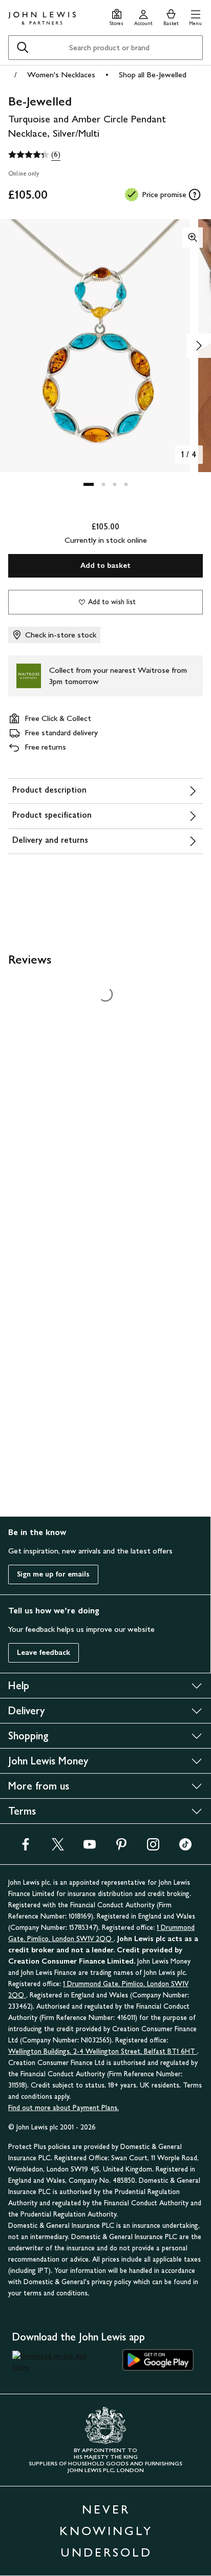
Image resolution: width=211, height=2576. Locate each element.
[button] (195, 16)
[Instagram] (153, 1848)
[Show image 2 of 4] (199, 346)
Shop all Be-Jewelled (153, 74)
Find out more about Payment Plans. (64, 2108)
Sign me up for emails (53, 1574)
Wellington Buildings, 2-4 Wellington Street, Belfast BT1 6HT (103, 2051)
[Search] (23, 48)
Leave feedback (44, 1653)
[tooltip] (195, 195)
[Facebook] (26, 1848)
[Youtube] (90, 1848)
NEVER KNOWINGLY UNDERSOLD (106, 2531)
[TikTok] (185, 1848)
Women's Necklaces (61, 74)
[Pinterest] (121, 1848)
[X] (58, 1848)
